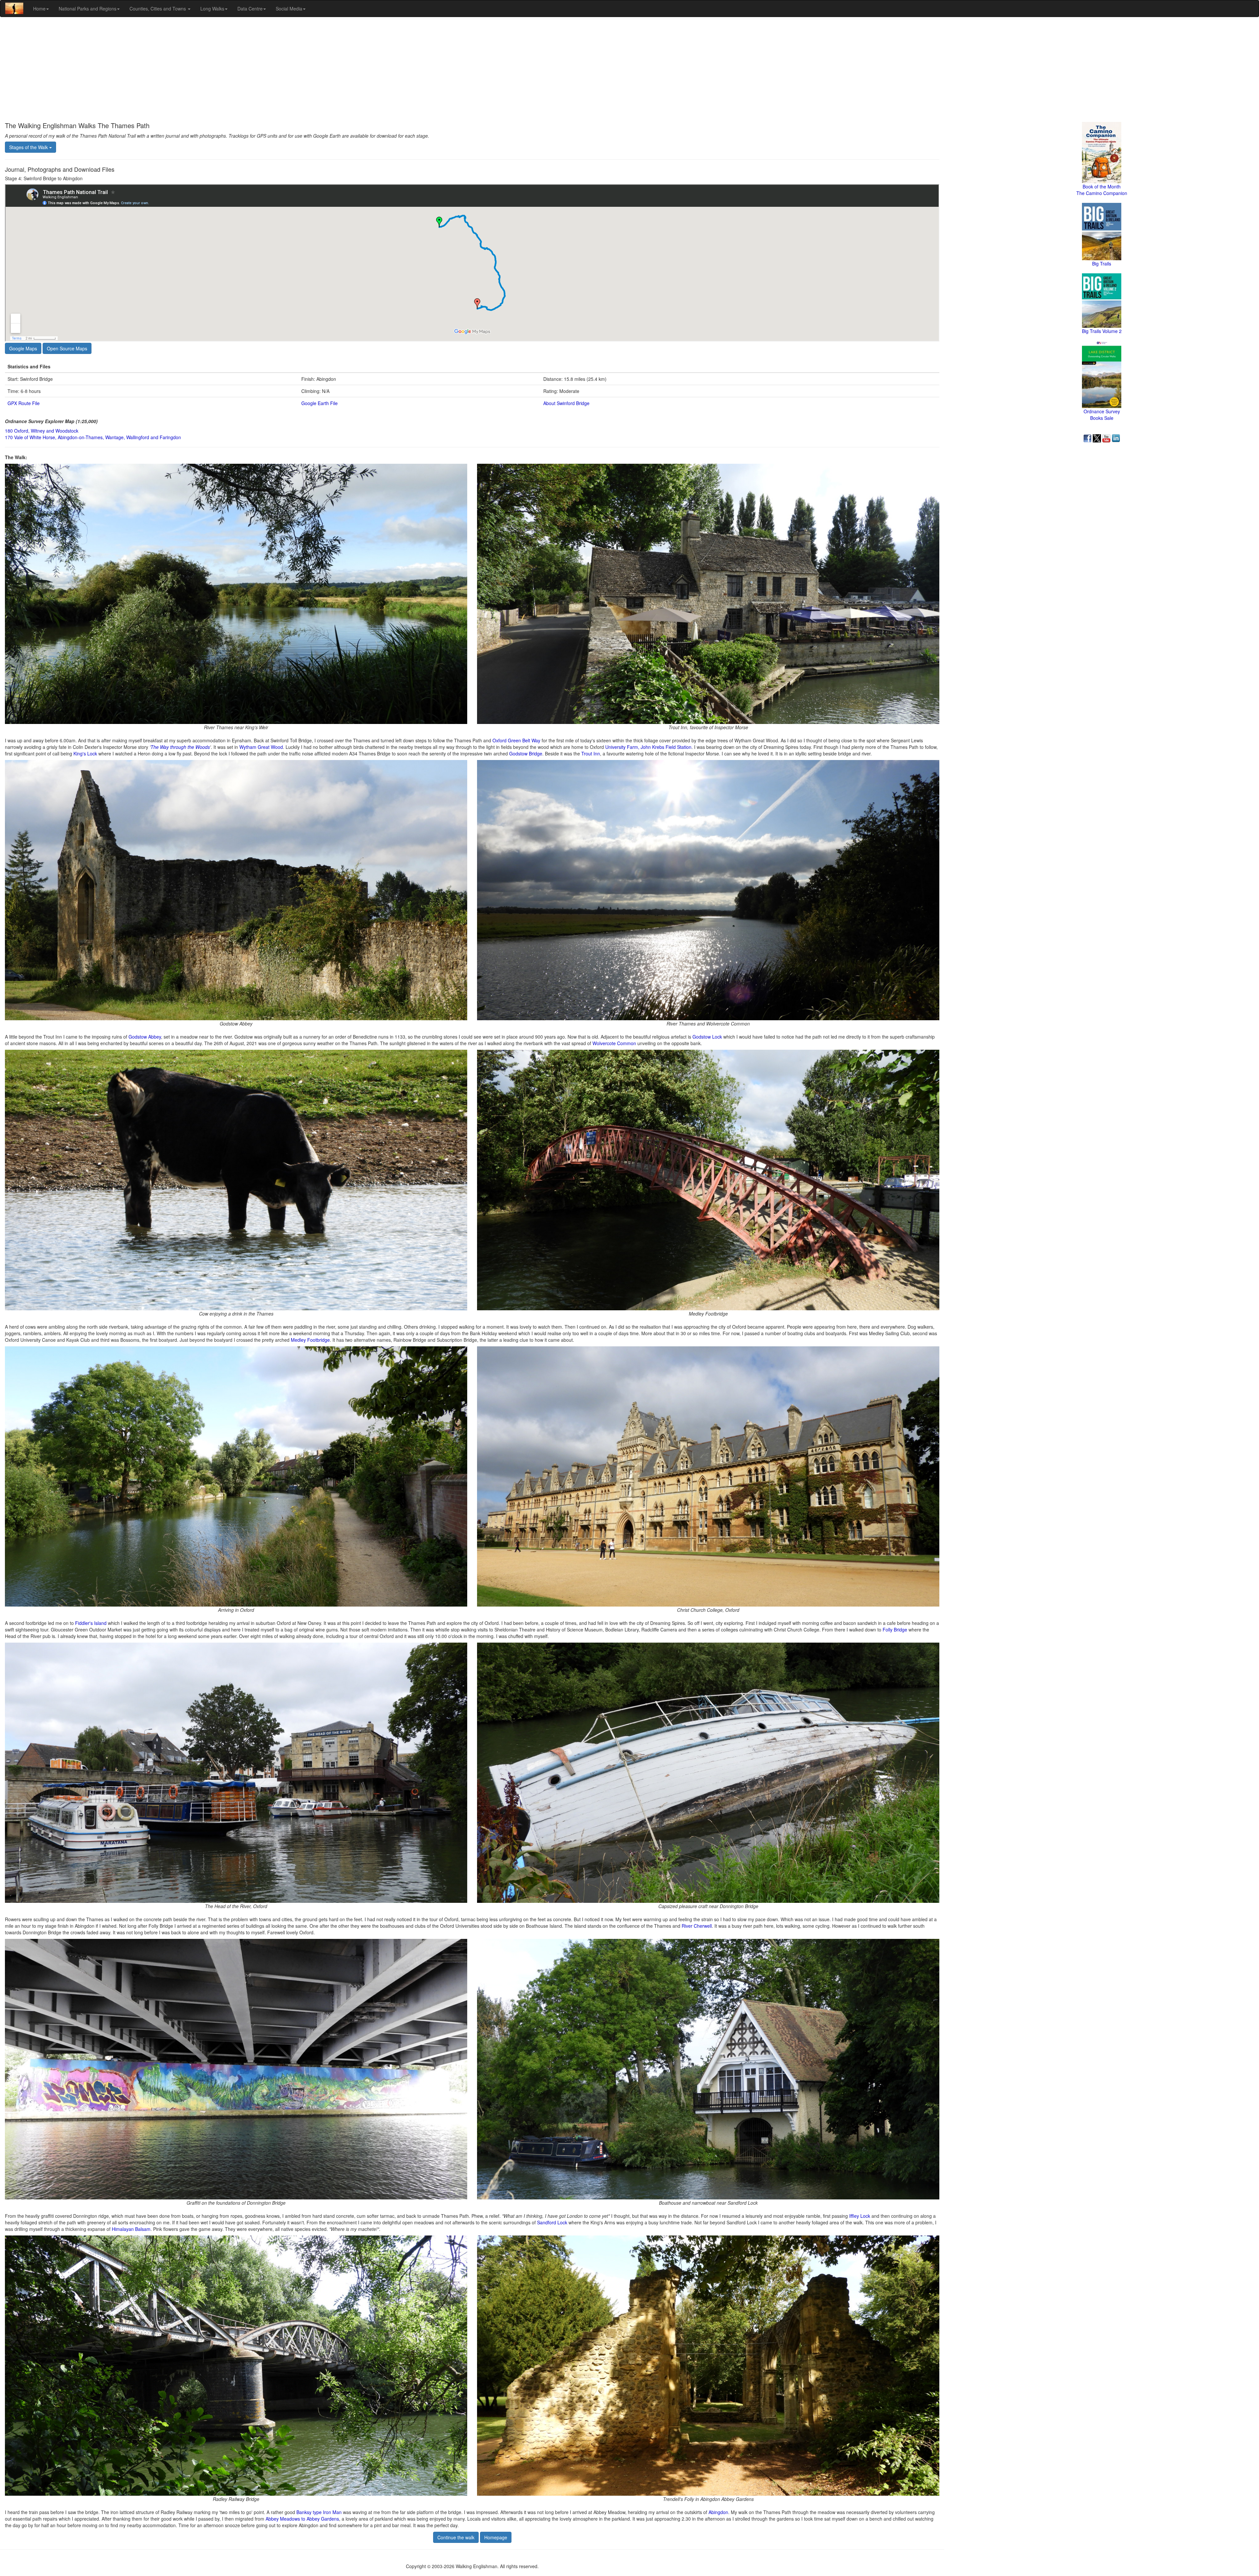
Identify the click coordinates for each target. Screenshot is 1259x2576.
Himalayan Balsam (131, 2229)
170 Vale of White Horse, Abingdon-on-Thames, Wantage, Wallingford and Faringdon (93, 437)
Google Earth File (320, 403)
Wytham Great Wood (261, 747)
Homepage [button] (496, 2537)
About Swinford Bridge (566, 403)
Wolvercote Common (614, 1043)
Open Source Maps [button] (67, 348)
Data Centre (250, 9)
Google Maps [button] (23, 348)
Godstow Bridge (526, 753)
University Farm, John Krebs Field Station (648, 747)
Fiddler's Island (91, 1623)
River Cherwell (697, 1926)
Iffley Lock (860, 2216)
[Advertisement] (629, 69)
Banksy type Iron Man (319, 2512)
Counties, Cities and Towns (158, 9)
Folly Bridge (895, 1630)
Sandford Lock (552, 2222)
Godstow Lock (707, 1037)
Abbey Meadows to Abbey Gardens (302, 2519)
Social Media (289, 9)
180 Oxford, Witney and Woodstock (42, 431)
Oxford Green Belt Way (516, 740)
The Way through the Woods (180, 747)
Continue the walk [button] (456, 2537)
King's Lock (85, 753)
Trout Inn (591, 753)
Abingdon (718, 2512)
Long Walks (212, 9)
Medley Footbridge (310, 1340)
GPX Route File (24, 403)
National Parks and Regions (88, 9)
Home (39, 9)
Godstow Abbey (145, 1037)
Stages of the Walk (29, 147)
